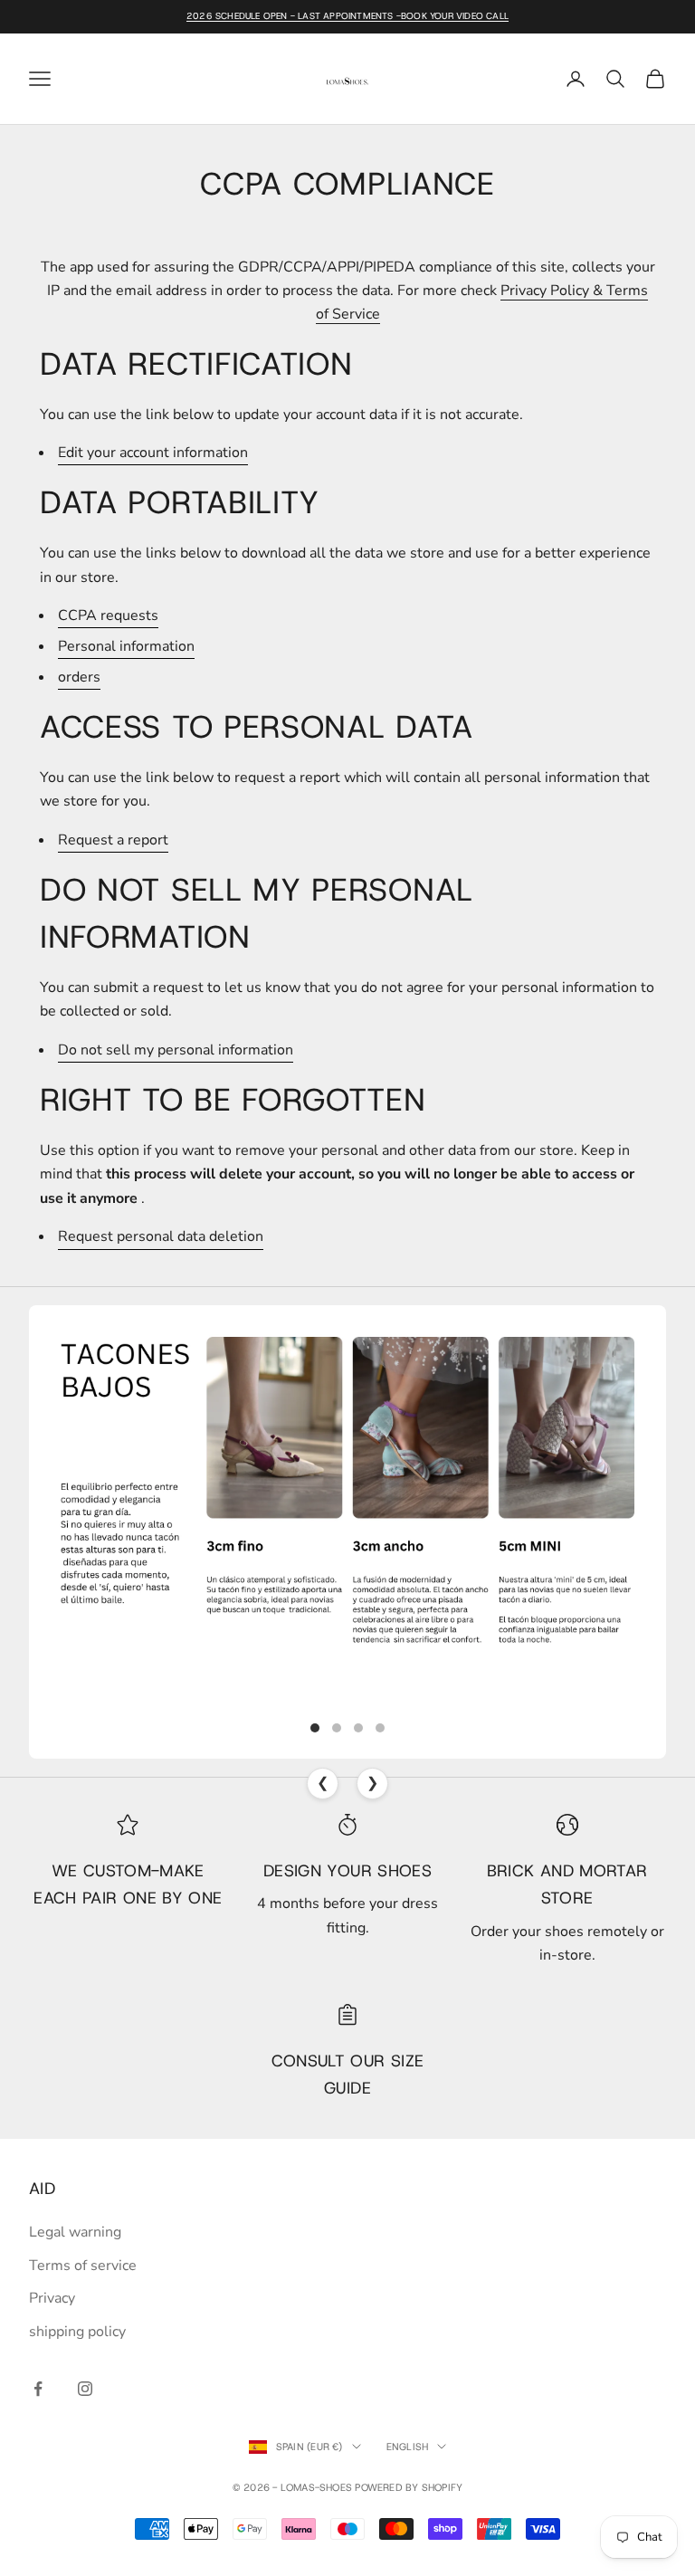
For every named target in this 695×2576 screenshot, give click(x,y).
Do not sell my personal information (176, 1050)
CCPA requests (108, 615)
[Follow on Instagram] (85, 2389)
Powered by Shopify (409, 2487)
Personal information (126, 646)
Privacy (52, 2298)
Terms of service (83, 2266)
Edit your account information (153, 453)
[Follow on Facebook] (38, 2389)
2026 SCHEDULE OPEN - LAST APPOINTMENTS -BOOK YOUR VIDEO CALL (347, 16)
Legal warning (75, 2232)
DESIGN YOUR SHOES (347, 1871)
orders (79, 677)
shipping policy (77, 2332)
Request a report (113, 840)
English (408, 2447)
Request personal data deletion (161, 1236)
